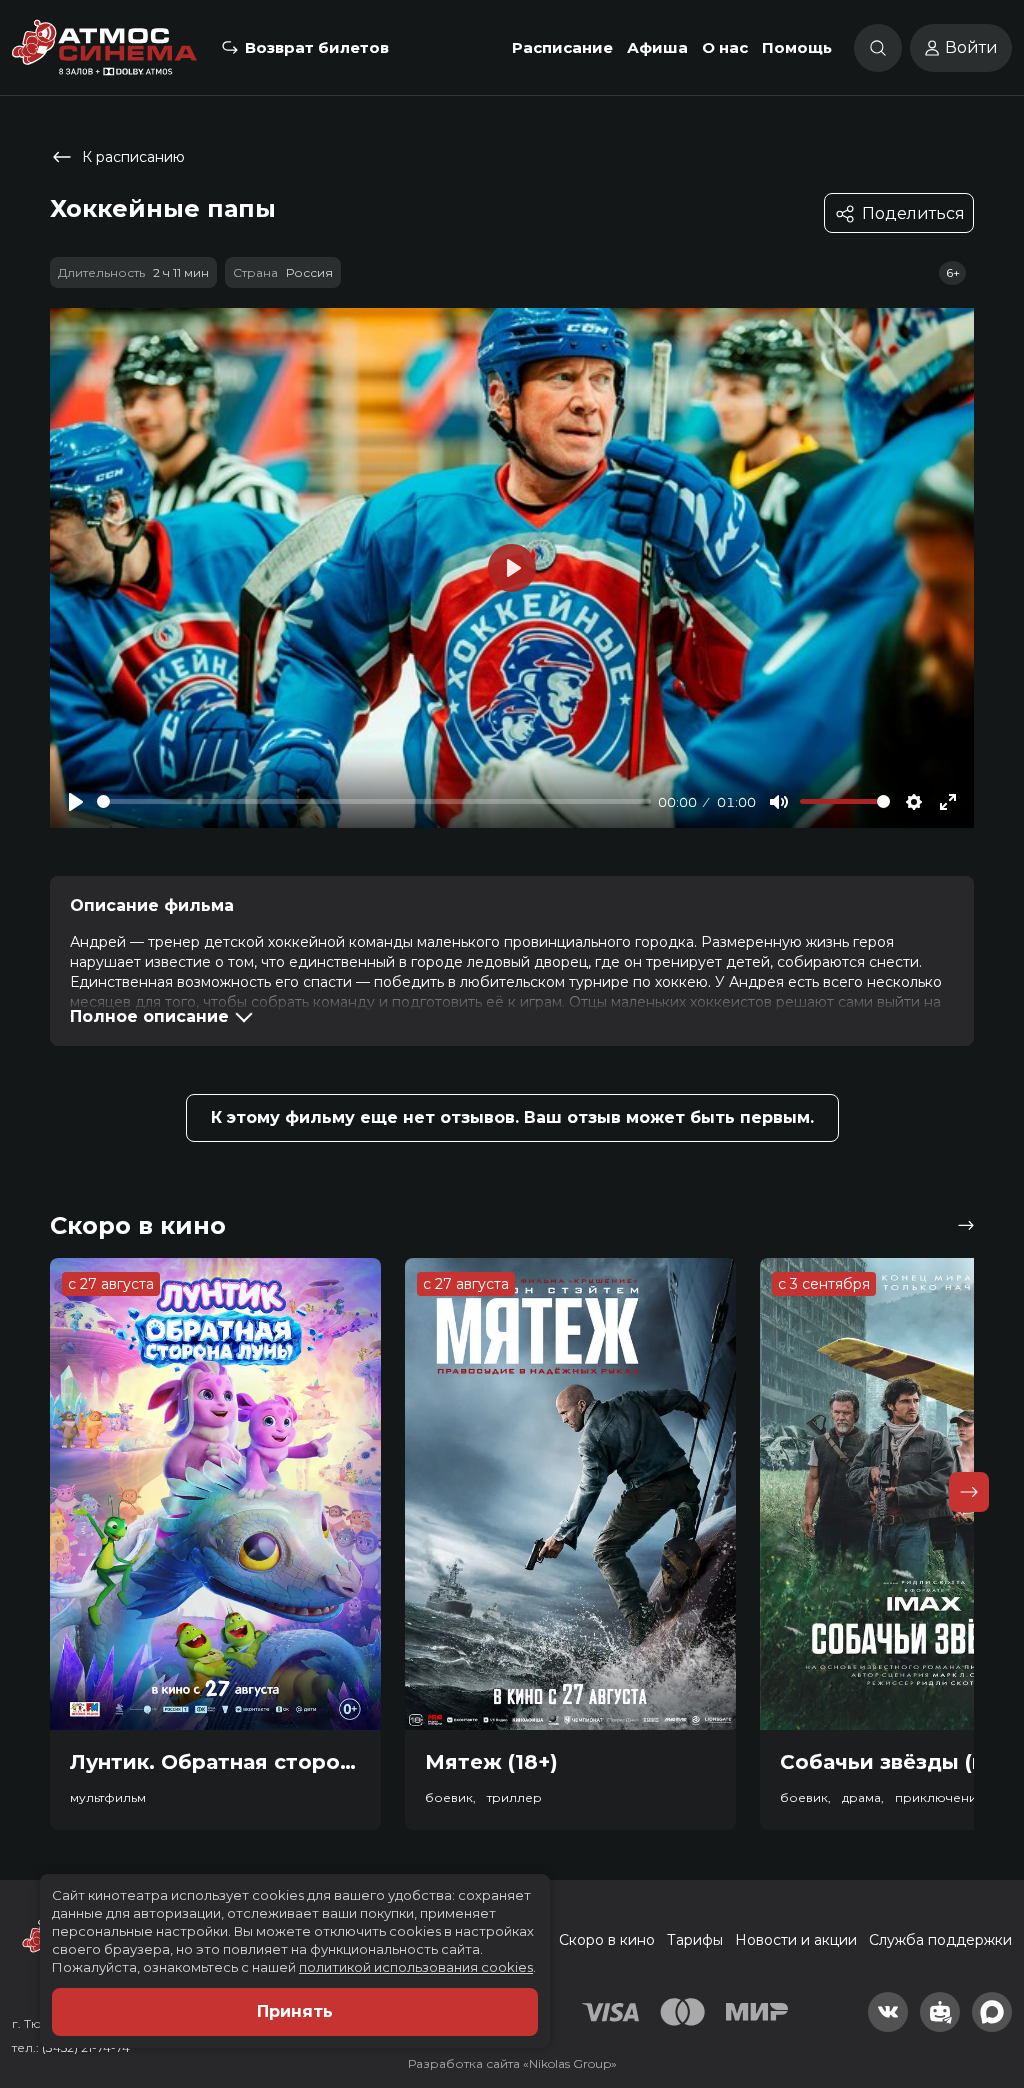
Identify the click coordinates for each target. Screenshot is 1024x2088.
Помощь (797, 47)
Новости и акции (796, 1940)
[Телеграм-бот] (940, 2012)
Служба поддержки (940, 1940)
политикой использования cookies (416, 1967)
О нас (725, 47)
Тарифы (695, 1940)
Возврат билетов (317, 47)
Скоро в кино (607, 1940)
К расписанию (133, 157)
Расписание (562, 47)
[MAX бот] (992, 2012)
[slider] (374, 801)
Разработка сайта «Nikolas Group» (512, 2063)
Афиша (657, 47)
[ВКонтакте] (888, 2012)
